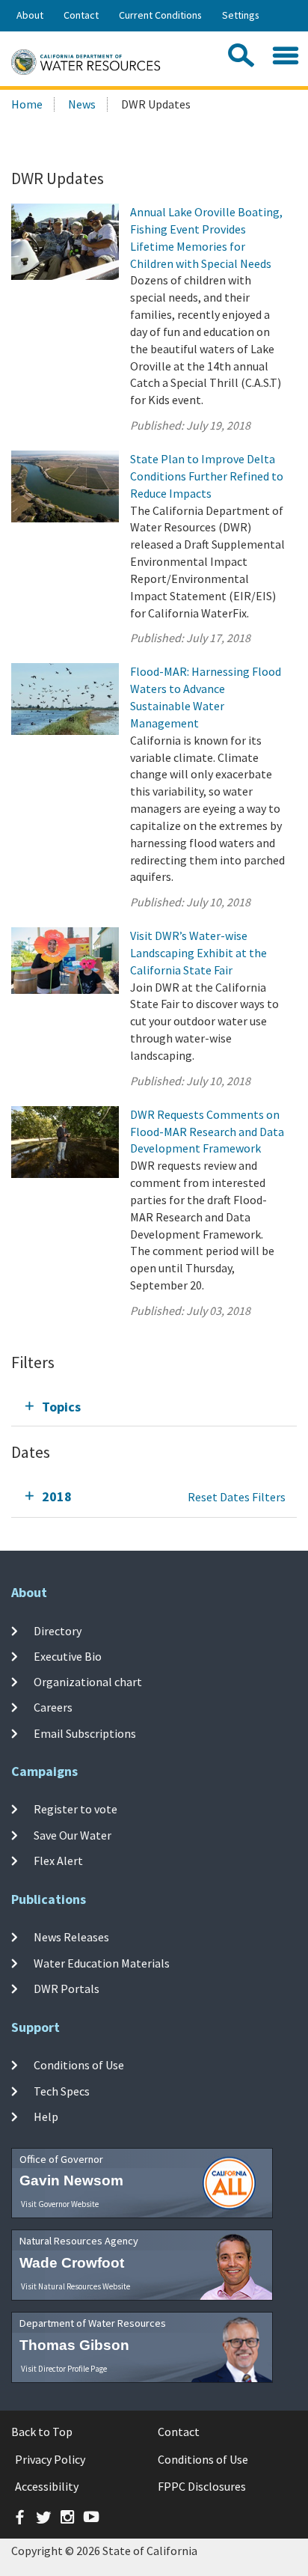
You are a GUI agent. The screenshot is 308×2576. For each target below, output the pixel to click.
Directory (58, 1630)
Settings (241, 15)
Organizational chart (88, 1682)
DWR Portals (67, 1989)
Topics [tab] (61, 1407)
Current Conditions (160, 15)
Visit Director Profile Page (64, 2369)
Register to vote (76, 1809)
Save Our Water (73, 1835)
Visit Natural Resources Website (76, 2286)
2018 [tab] (57, 1496)
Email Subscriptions (85, 1733)
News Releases (71, 1937)
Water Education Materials (102, 1962)
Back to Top (42, 2432)
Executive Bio (68, 1656)
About (30, 15)
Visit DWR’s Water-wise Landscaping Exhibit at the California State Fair (198, 953)
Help (46, 2116)
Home (27, 104)
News (82, 104)
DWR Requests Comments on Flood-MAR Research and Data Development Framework (207, 1132)
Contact (81, 15)
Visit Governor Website (60, 2204)
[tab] (154, 1407)
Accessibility (47, 2486)
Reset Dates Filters (237, 1497)
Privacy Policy (50, 2459)
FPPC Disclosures (202, 2486)
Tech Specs (62, 2090)
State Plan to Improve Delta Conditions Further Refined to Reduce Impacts (207, 476)
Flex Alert (58, 1861)
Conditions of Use (79, 2065)
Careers (53, 1707)
